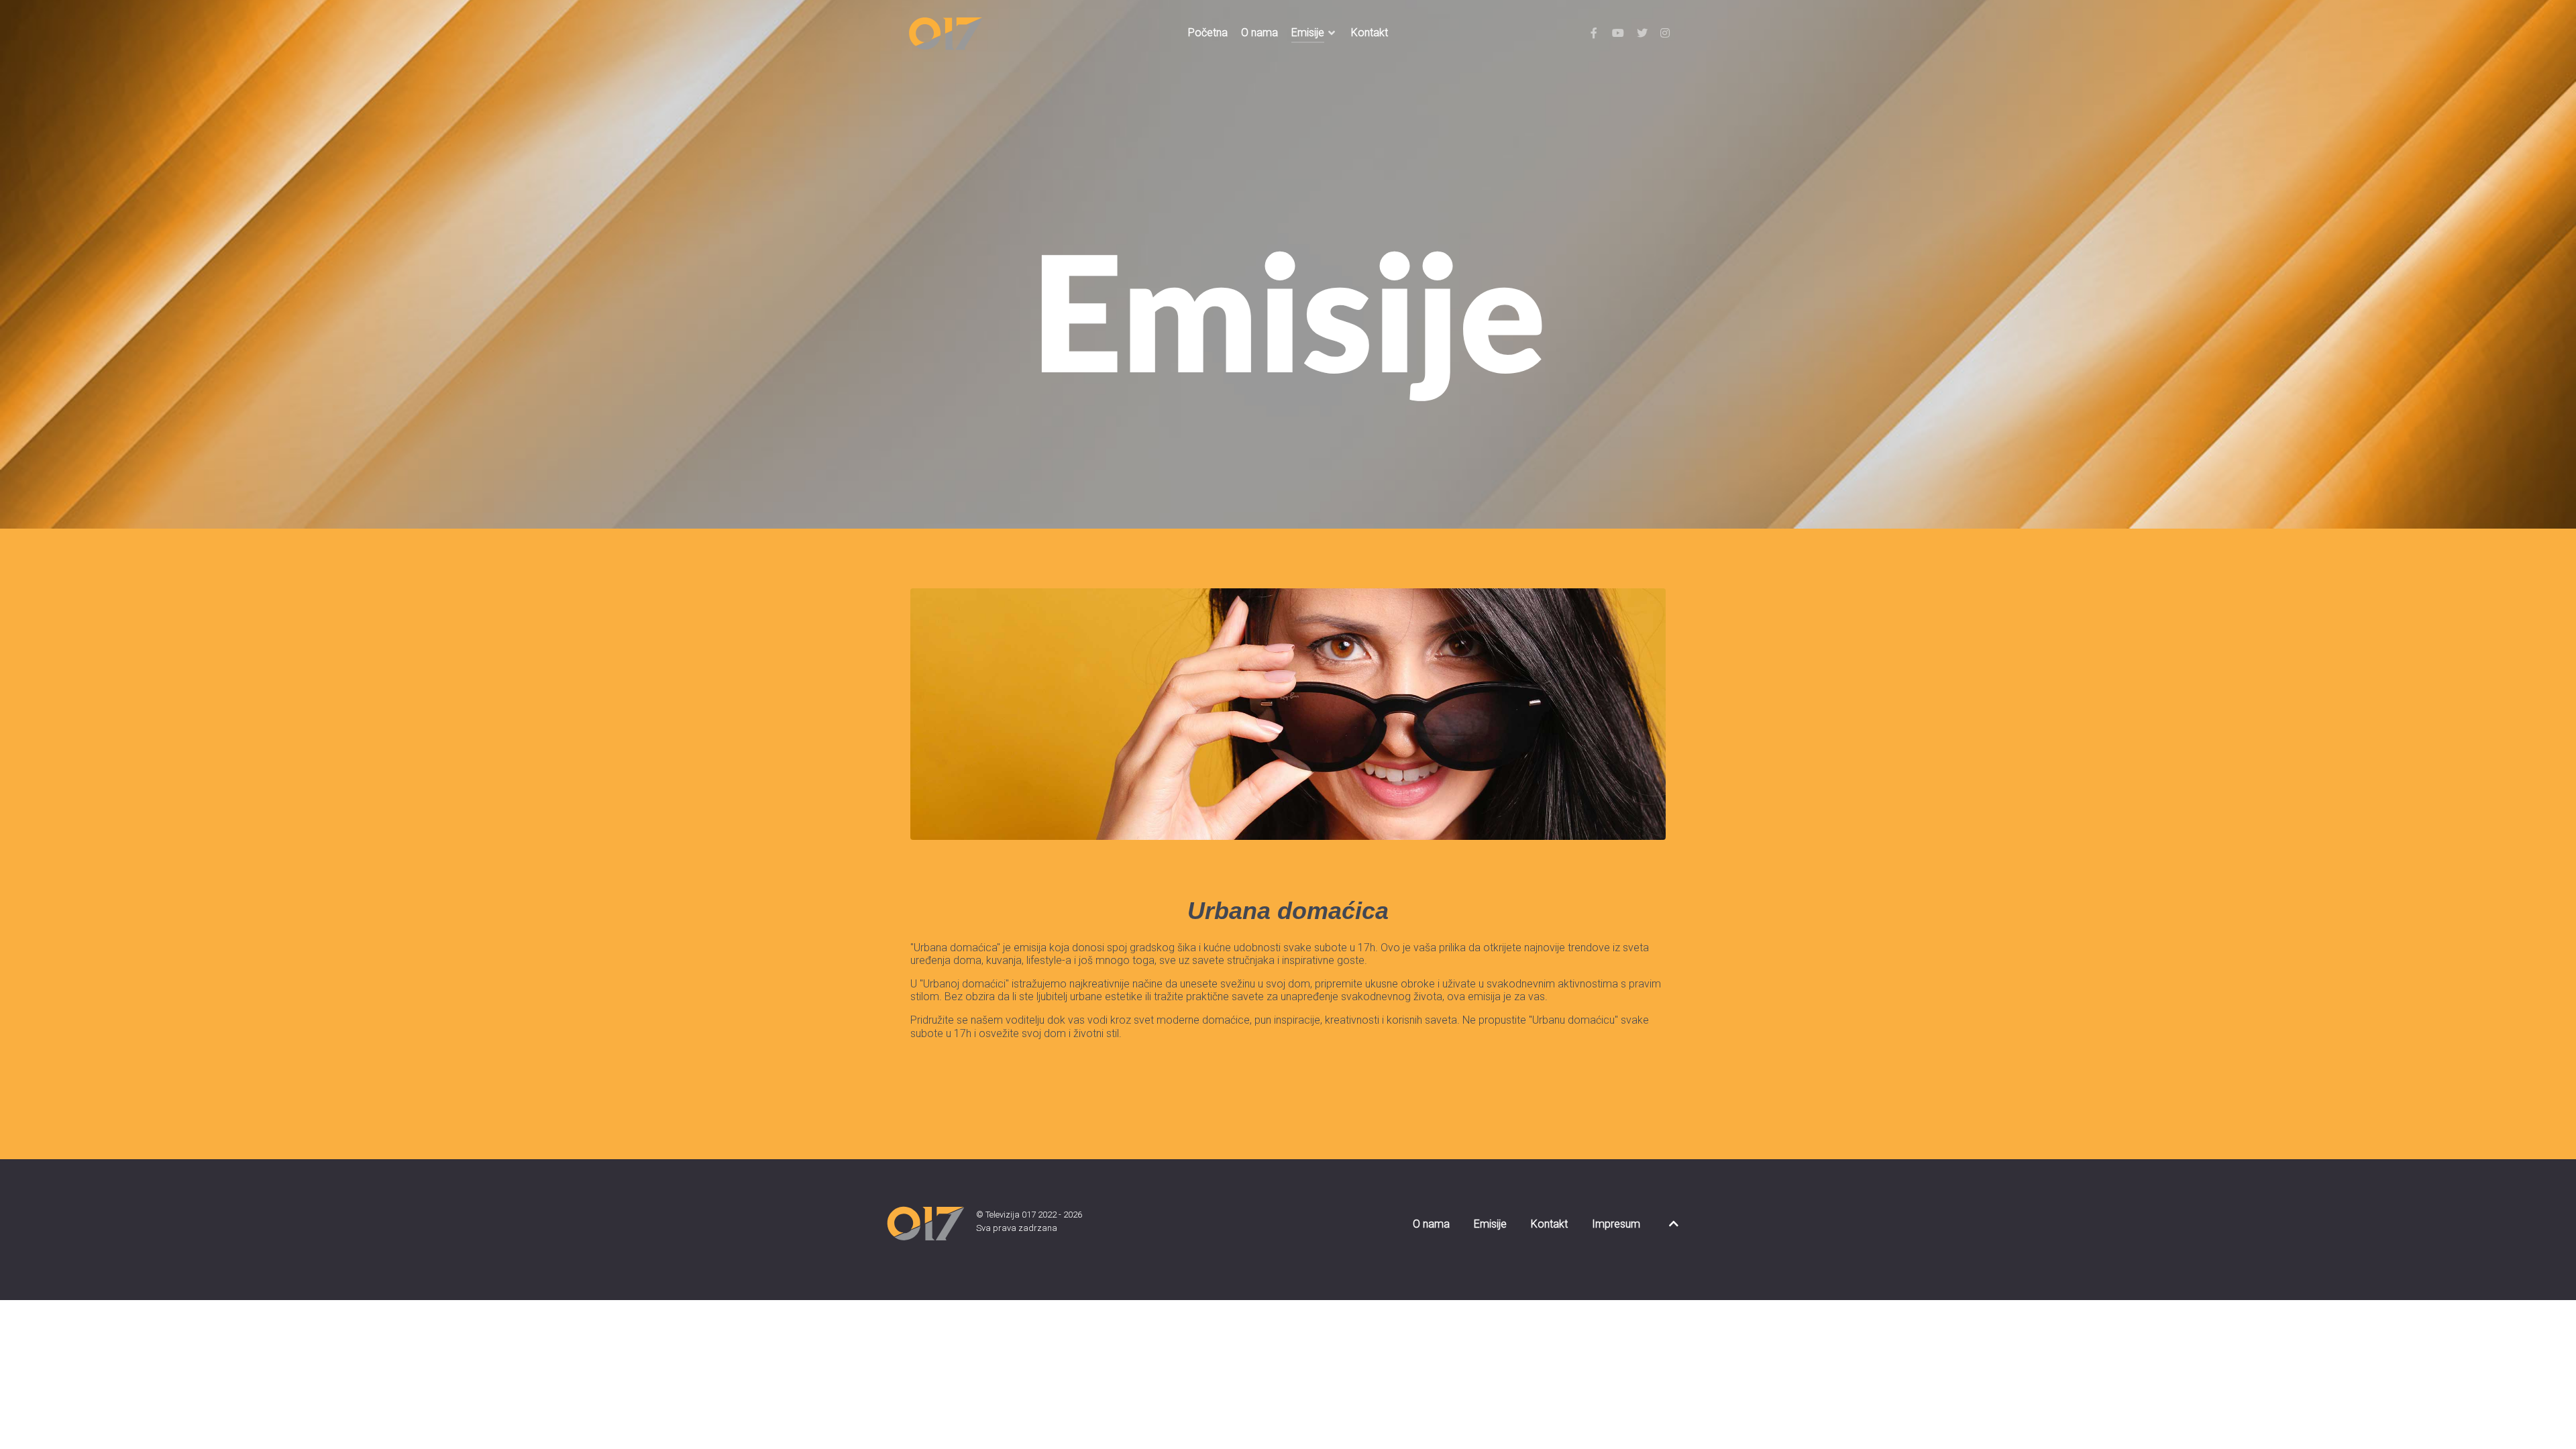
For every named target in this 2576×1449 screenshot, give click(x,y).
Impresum (1616, 1224)
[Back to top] (1674, 1224)
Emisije (1490, 1224)
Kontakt (1549, 1224)
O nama (1431, 1224)
